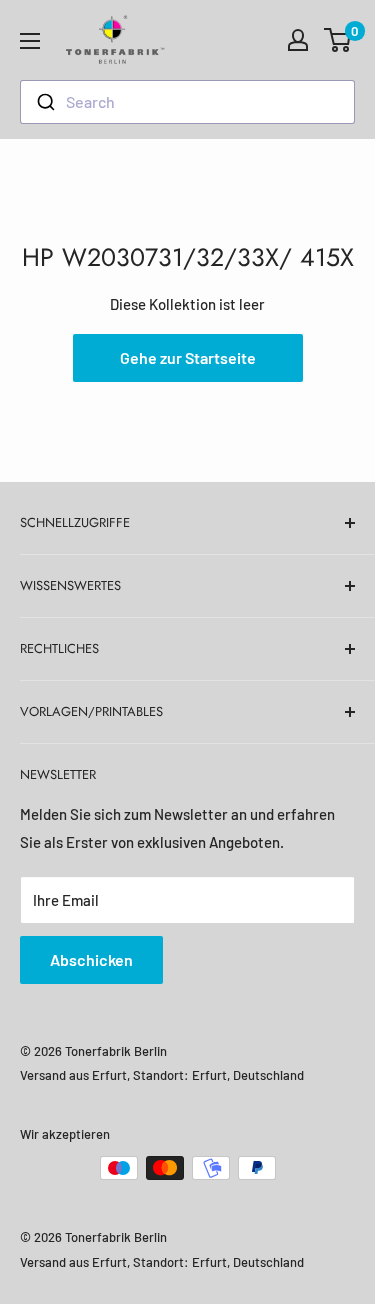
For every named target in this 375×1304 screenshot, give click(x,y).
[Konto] (298, 40)
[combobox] (187, 102)
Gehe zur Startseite (188, 357)
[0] (338, 40)
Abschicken (91, 959)
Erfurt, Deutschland (248, 1075)
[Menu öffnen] (30, 41)
